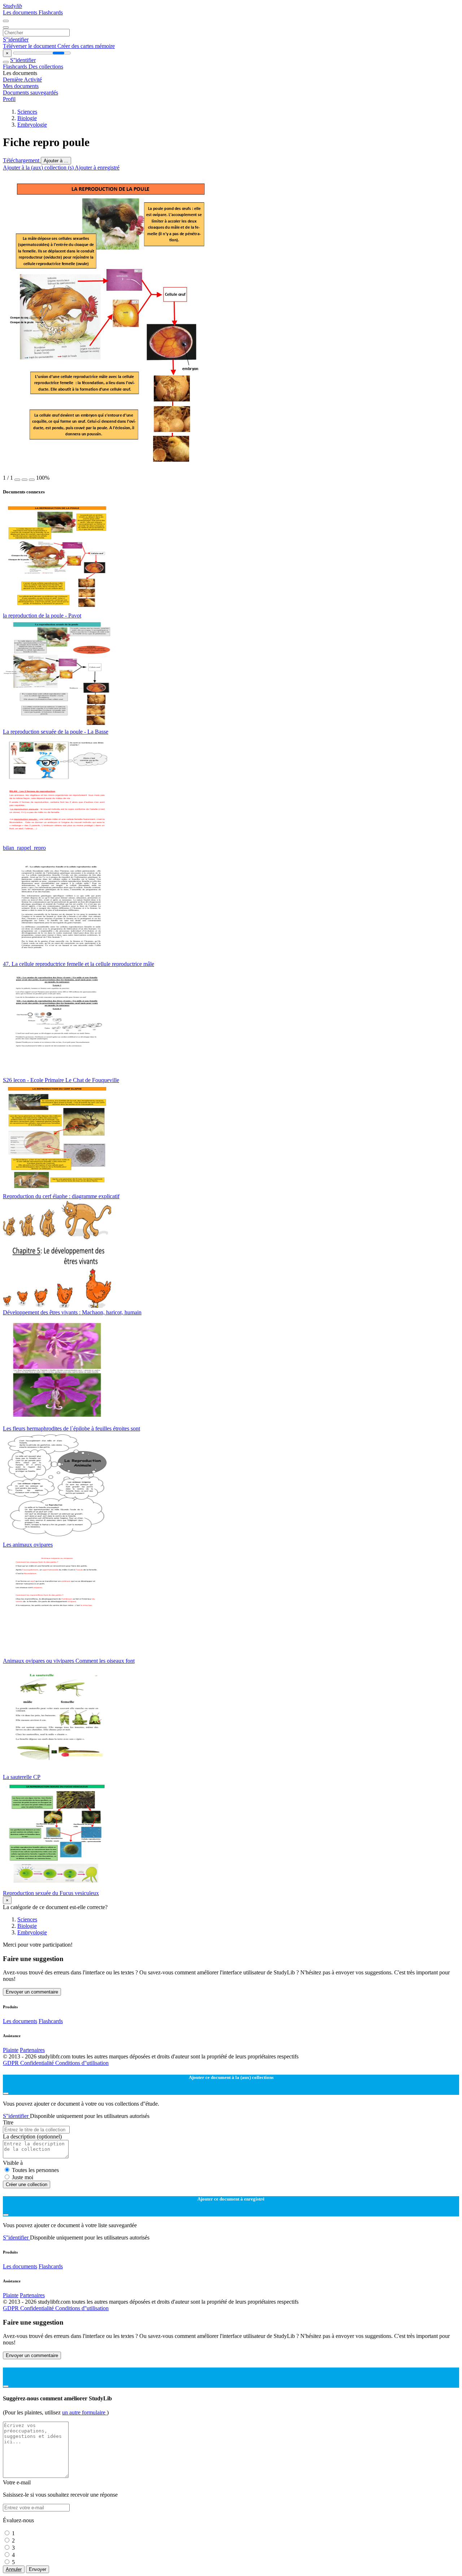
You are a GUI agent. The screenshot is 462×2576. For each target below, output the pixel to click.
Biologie (27, 118)
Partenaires (32, 2050)
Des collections (46, 67)
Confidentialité (38, 2063)
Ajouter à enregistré (97, 168)
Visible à (13, 2163)
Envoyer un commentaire (32, 1992)
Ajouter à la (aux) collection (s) (39, 168)
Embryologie (32, 125)
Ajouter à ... (56, 161)
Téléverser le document (30, 46)
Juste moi (23, 2177)
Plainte (11, 2050)
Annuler (14, 2569)
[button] (17, 480)
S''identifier (16, 39)
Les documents (21, 12)
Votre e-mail (17, 2482)
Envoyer (38, 2569)
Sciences (27, 112)
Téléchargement (22, 160)
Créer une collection (27, 2184)
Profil (9, 99)
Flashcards (51, 12)
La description (32, 2137)
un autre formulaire (84, 2412)
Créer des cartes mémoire (86, 46)
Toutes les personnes (35, 2170)
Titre (8, 2122)
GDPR (12, 2063)
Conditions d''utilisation (82, 2063)
